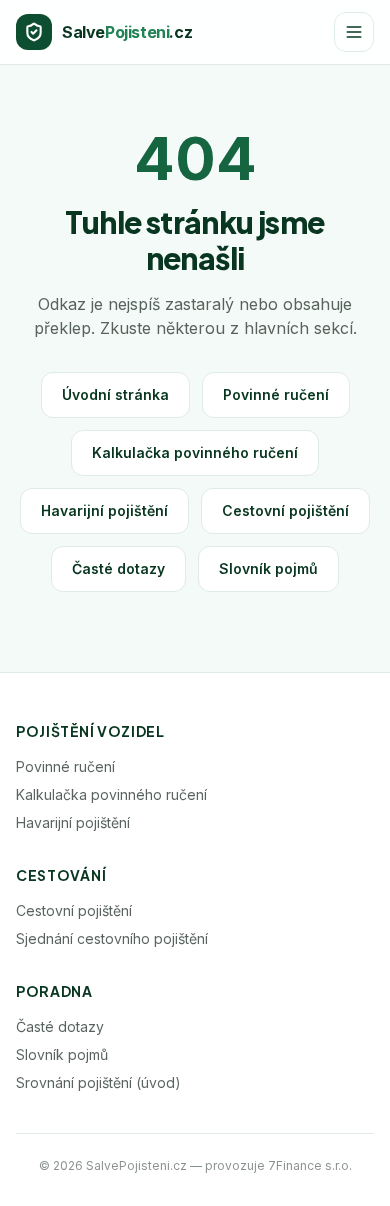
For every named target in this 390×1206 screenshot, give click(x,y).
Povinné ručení (276, 394)
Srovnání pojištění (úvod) (98, 1082)
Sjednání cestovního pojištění (112, 938)
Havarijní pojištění (104, 510)
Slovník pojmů (268, 568)
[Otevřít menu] (354, 32)
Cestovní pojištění (285, 510)
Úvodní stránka (115, 394)
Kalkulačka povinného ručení (195, 452)
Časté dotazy (118, 568)
